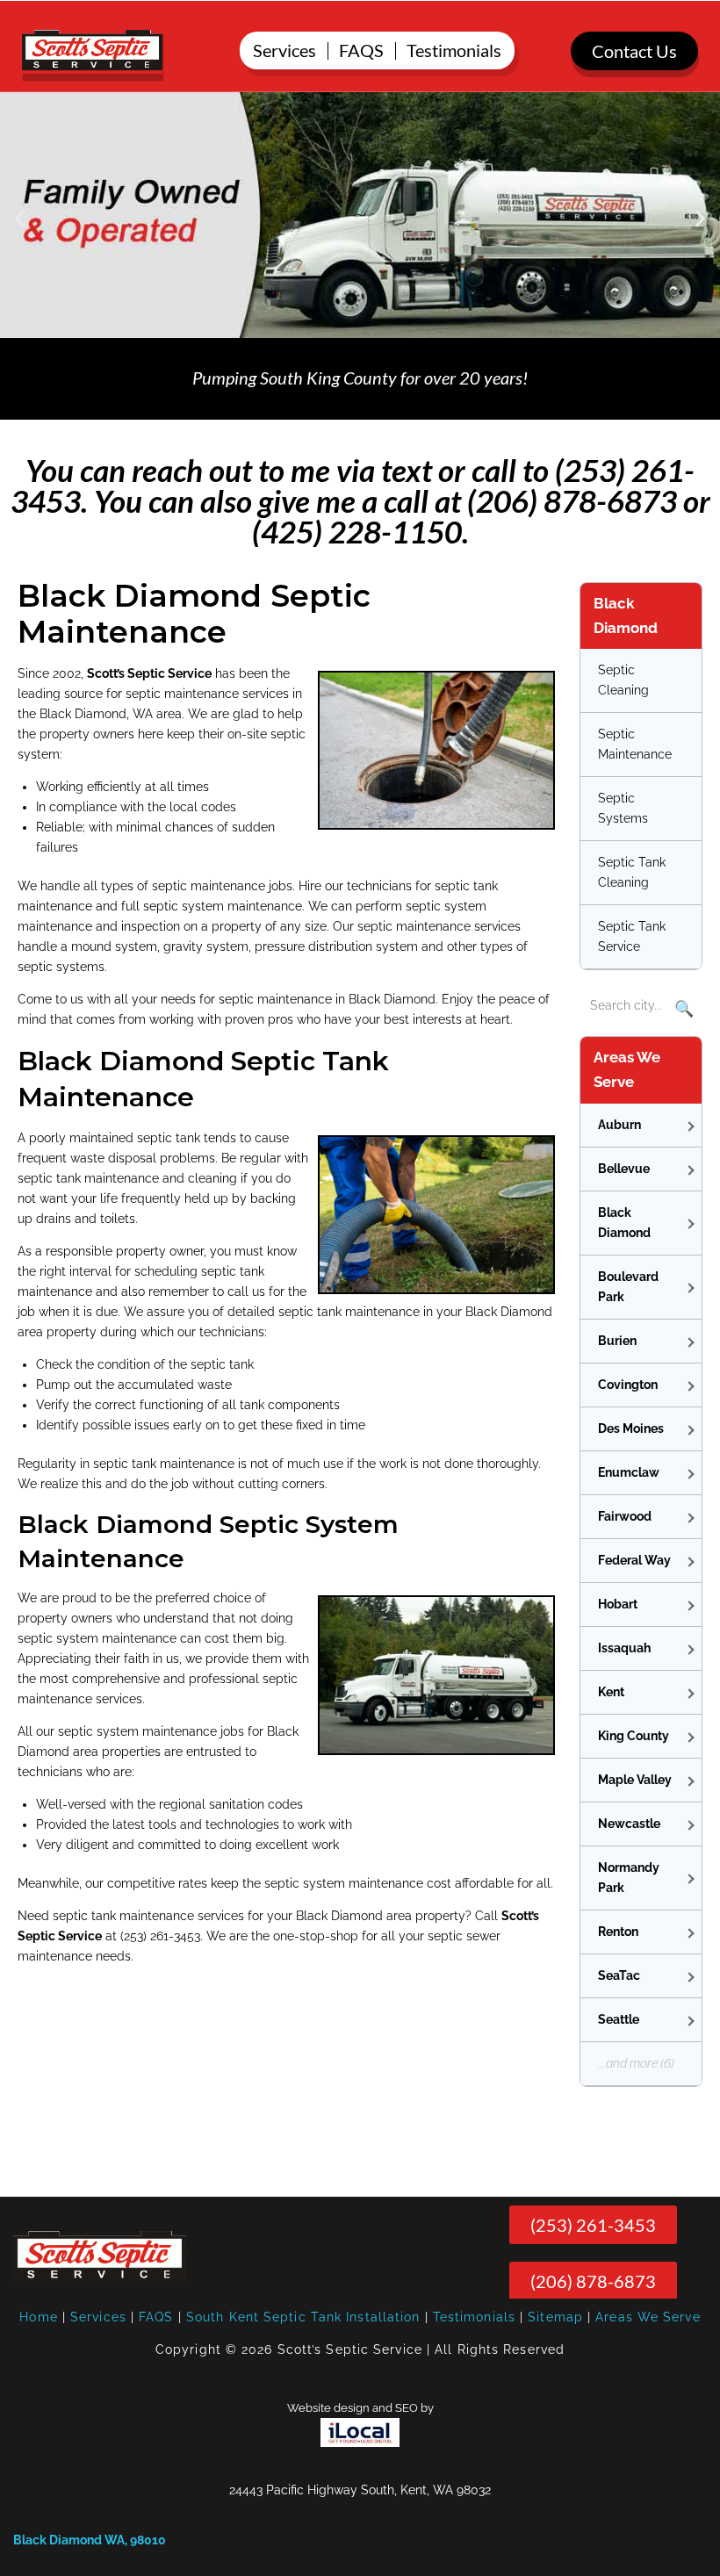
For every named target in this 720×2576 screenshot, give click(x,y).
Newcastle (629, 1824)
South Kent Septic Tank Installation (303, 2317)
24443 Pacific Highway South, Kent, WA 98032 (360, 2490)
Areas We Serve (648, 2317)
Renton (618, 1932)
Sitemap (555, 2317)
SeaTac (619, 1975)
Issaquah (624, 1648)
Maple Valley (635, 1780)
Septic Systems (623, 808)
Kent (611, 1692)
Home (38, 2317)
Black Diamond (624, 1223)
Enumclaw (629, 1472)
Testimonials (474, 2317)
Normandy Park (629, 1878)
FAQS (156, 2317)
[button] (20, 218)
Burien (617, 1341)
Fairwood (625, 1516)
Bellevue (624, 1169)
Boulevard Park (628, 1287)
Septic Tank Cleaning (632, 872)
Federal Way (634, 1560)
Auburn (619, 1125)
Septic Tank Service (632, 936)
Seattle (619, 2019)
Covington (628, 1385)
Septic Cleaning (623, 680)
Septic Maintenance (635, 744)
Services (98, 2317)
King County (634, 1736)
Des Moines (631, 1428)
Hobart (618, 1604)
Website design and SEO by (360, 2408)
